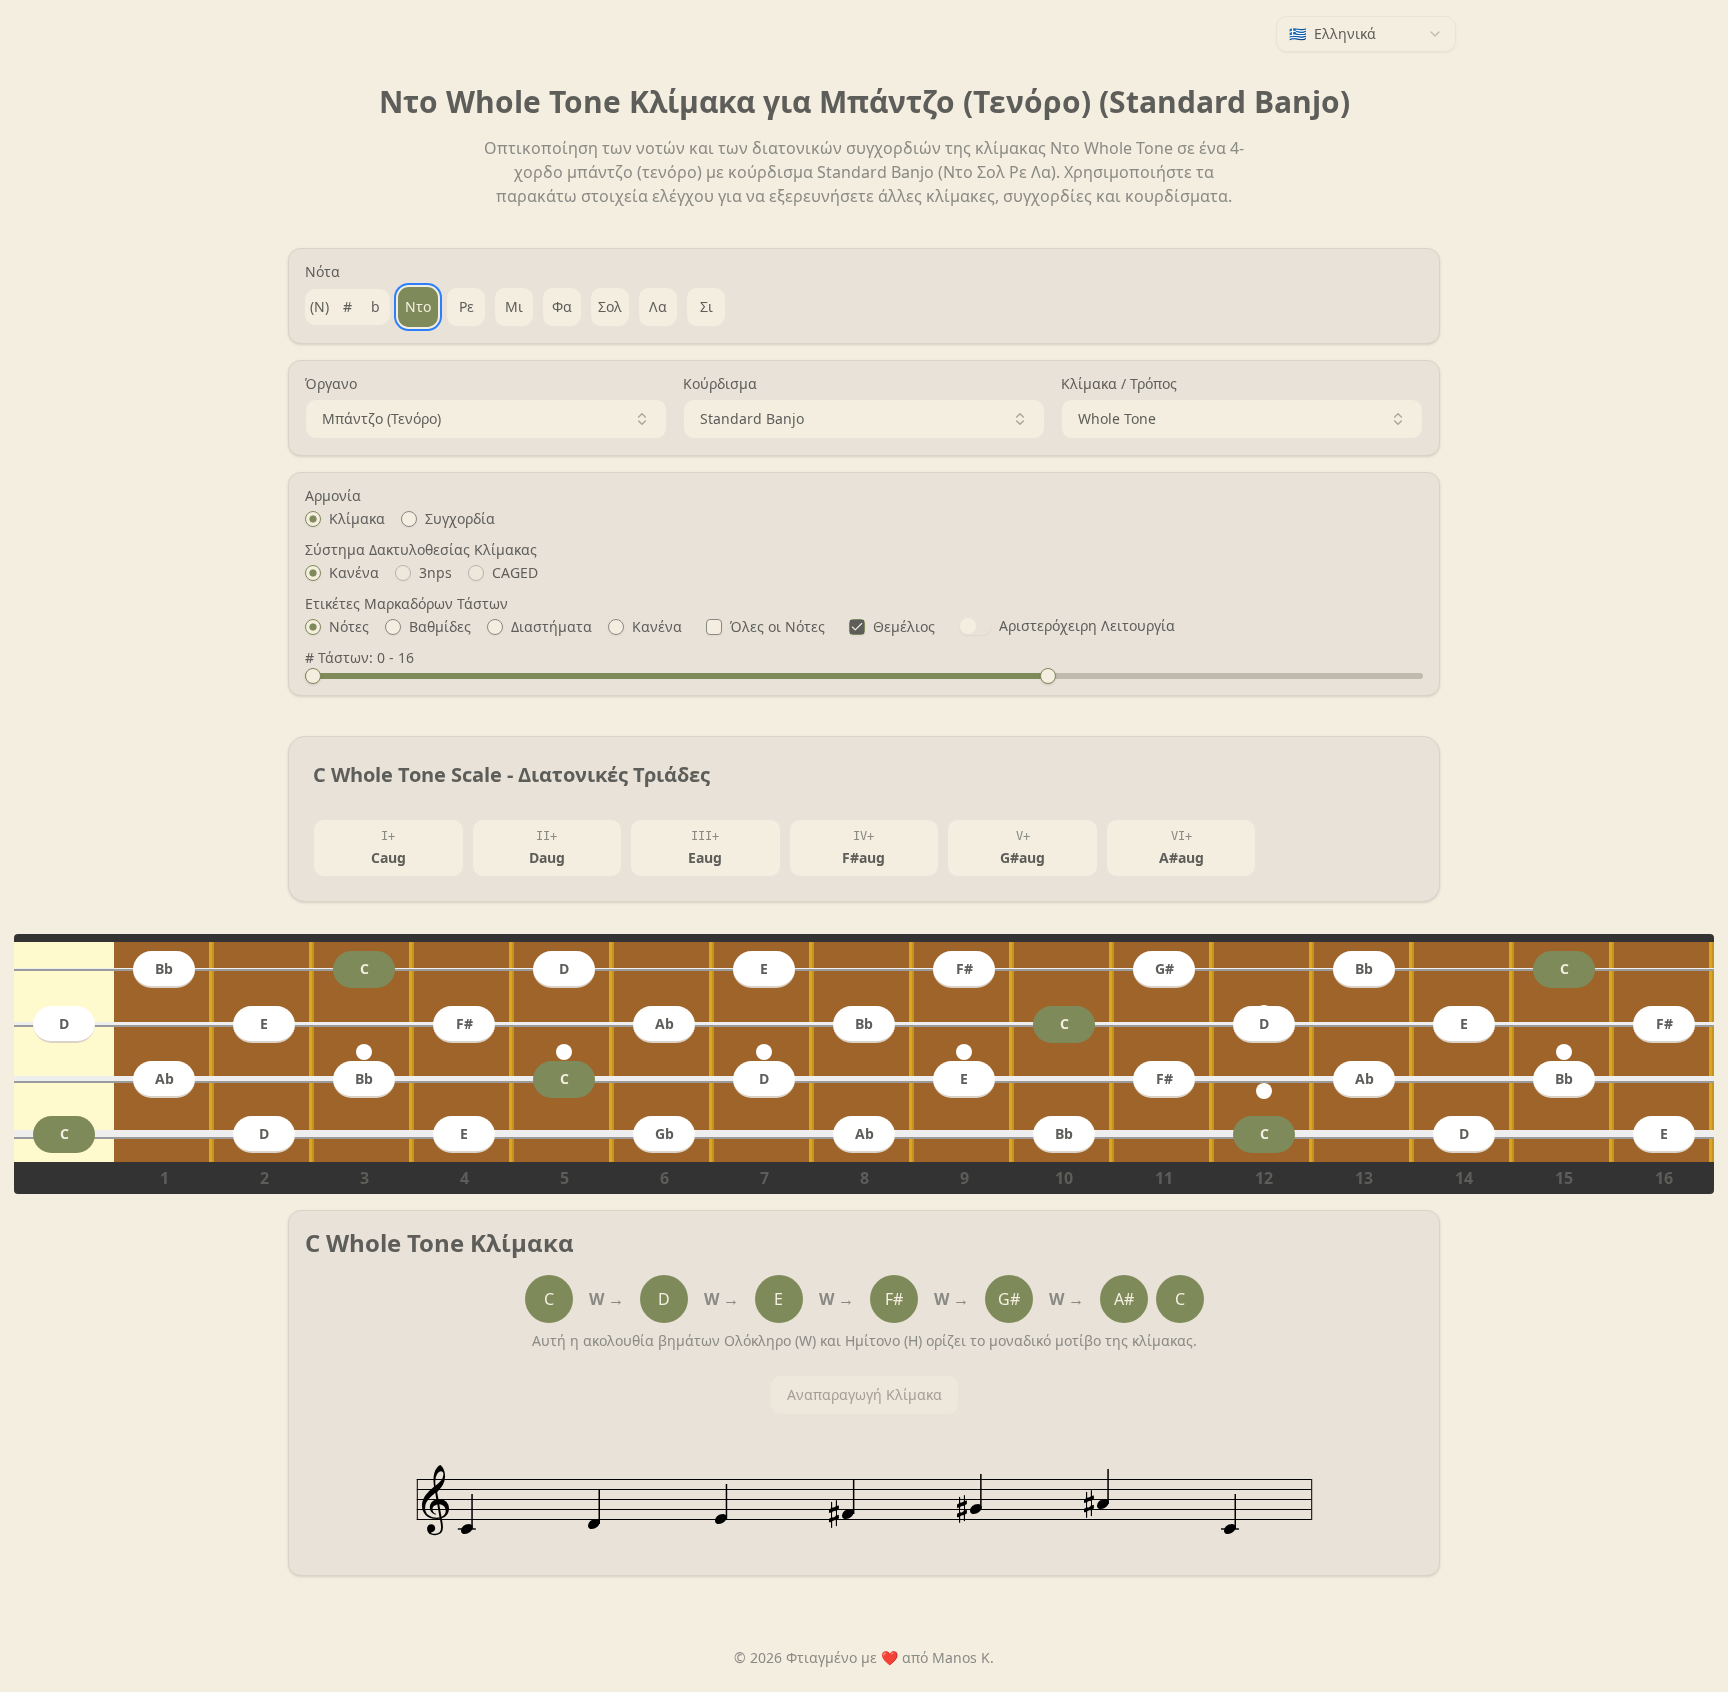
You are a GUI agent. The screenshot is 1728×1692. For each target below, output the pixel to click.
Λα (658, 306)
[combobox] (1366, 34)
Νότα (322, 272)
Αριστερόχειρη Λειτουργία (1087, 626)
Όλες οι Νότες (777, 627)
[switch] (975, 626)
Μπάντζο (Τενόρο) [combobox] (381, 418)
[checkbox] (714, 627)
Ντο (418, 306)
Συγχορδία (460, 519)
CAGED (515, 573)
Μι (514, 306)
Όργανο (331, 384)
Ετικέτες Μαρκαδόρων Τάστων (406, 604)
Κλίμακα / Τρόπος (1119, 384)
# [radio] (347, 306)
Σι (706, 306)
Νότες (349, 627)
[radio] (313, 519)
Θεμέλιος (904, 627)
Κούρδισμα (720, 384)
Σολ (610, 306)
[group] (347, 307)
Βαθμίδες (440, 627)
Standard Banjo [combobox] (752, 418)
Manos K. (963, 1657)
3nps (435, 573)
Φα (562, 306)
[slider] (313, 676)
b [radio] (375, 306)
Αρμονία (333, 496)
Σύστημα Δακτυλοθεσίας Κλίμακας (421, 550)
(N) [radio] (319, 306)
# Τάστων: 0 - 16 (359, 658)
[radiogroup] (864, 519)
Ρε (466, 306)
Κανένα (354, 573)
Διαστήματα (551, 627)
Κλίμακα (357, 519)
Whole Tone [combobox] (1117, 418)
